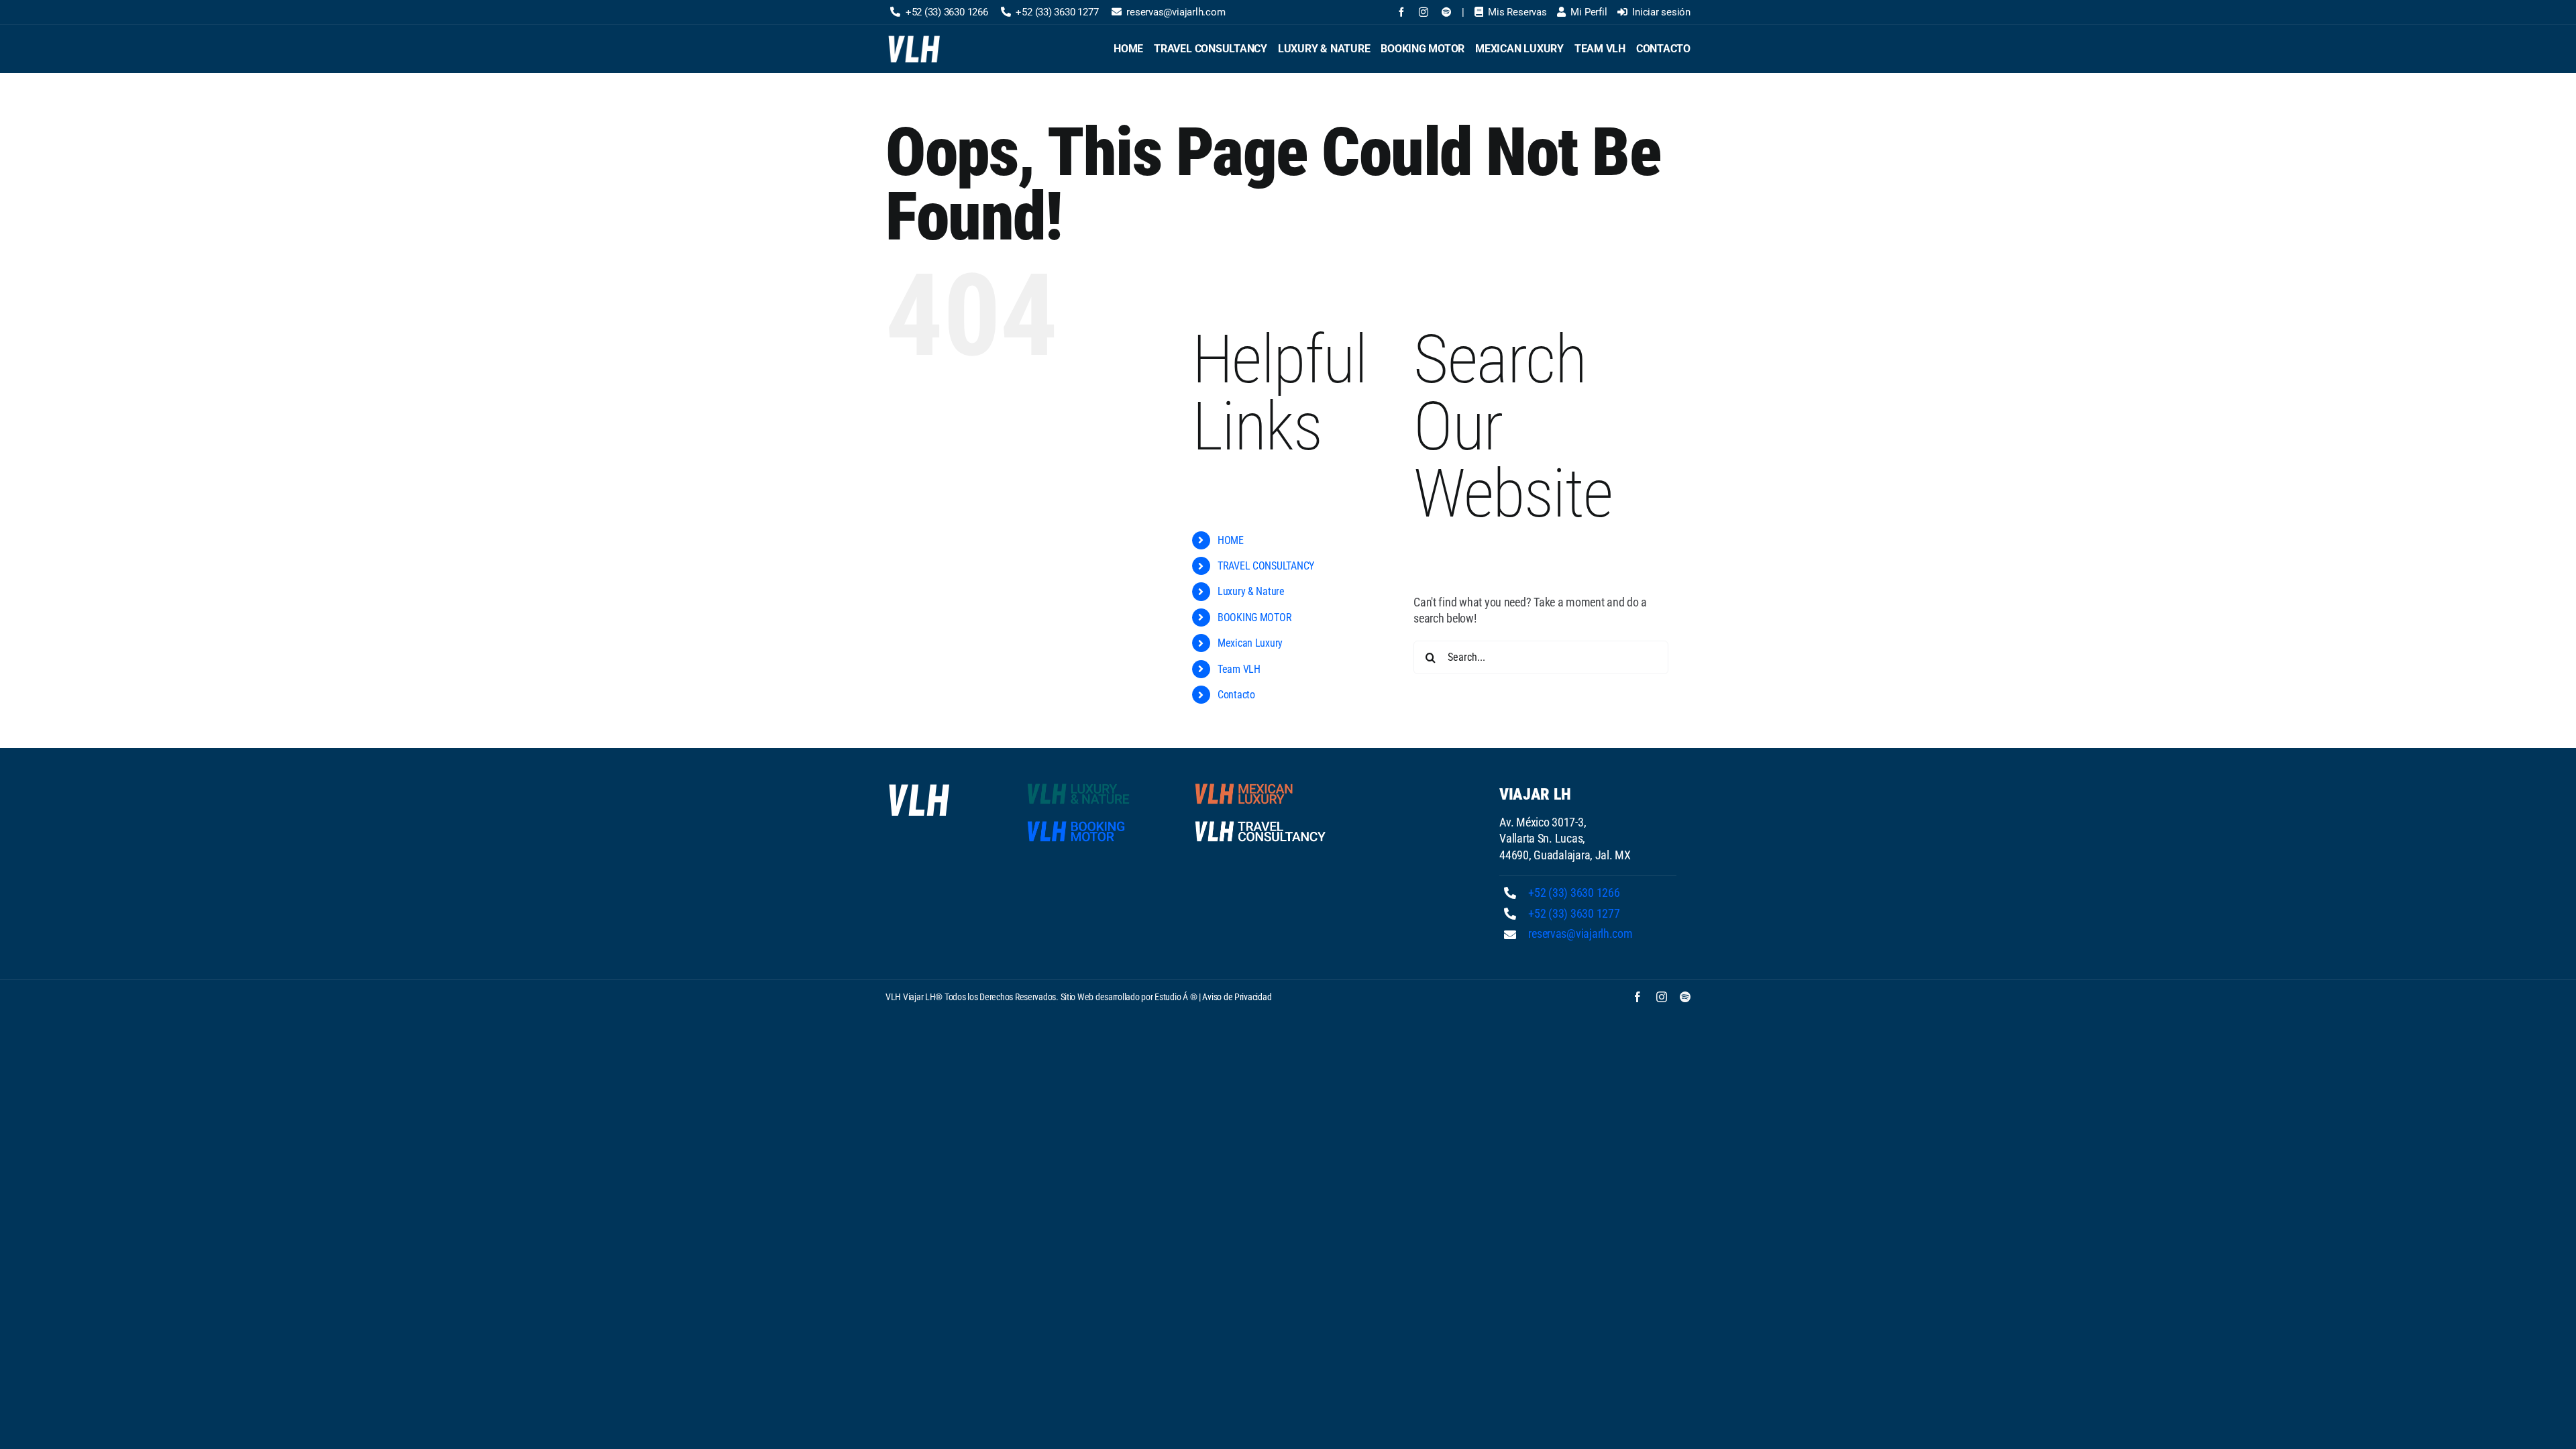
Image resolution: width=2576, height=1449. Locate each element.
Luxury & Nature (1251, 591)
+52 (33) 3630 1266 (1574, 893)
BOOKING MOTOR (1255, 618)
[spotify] (1446, 12)
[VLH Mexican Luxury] (1260, 786)
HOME (1231, 540)
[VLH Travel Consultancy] (1260, 823)
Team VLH (1239, 669)
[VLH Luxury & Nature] (1093, 786)
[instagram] (1424, 12)
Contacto (1236, 695)
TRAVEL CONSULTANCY (1266, 566)
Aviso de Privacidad (1237, 997)
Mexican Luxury (1250, 643)
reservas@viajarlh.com (1580, 933)
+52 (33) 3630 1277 (1574, 913)
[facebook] (1401, 12)
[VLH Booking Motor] (1093, 823)
